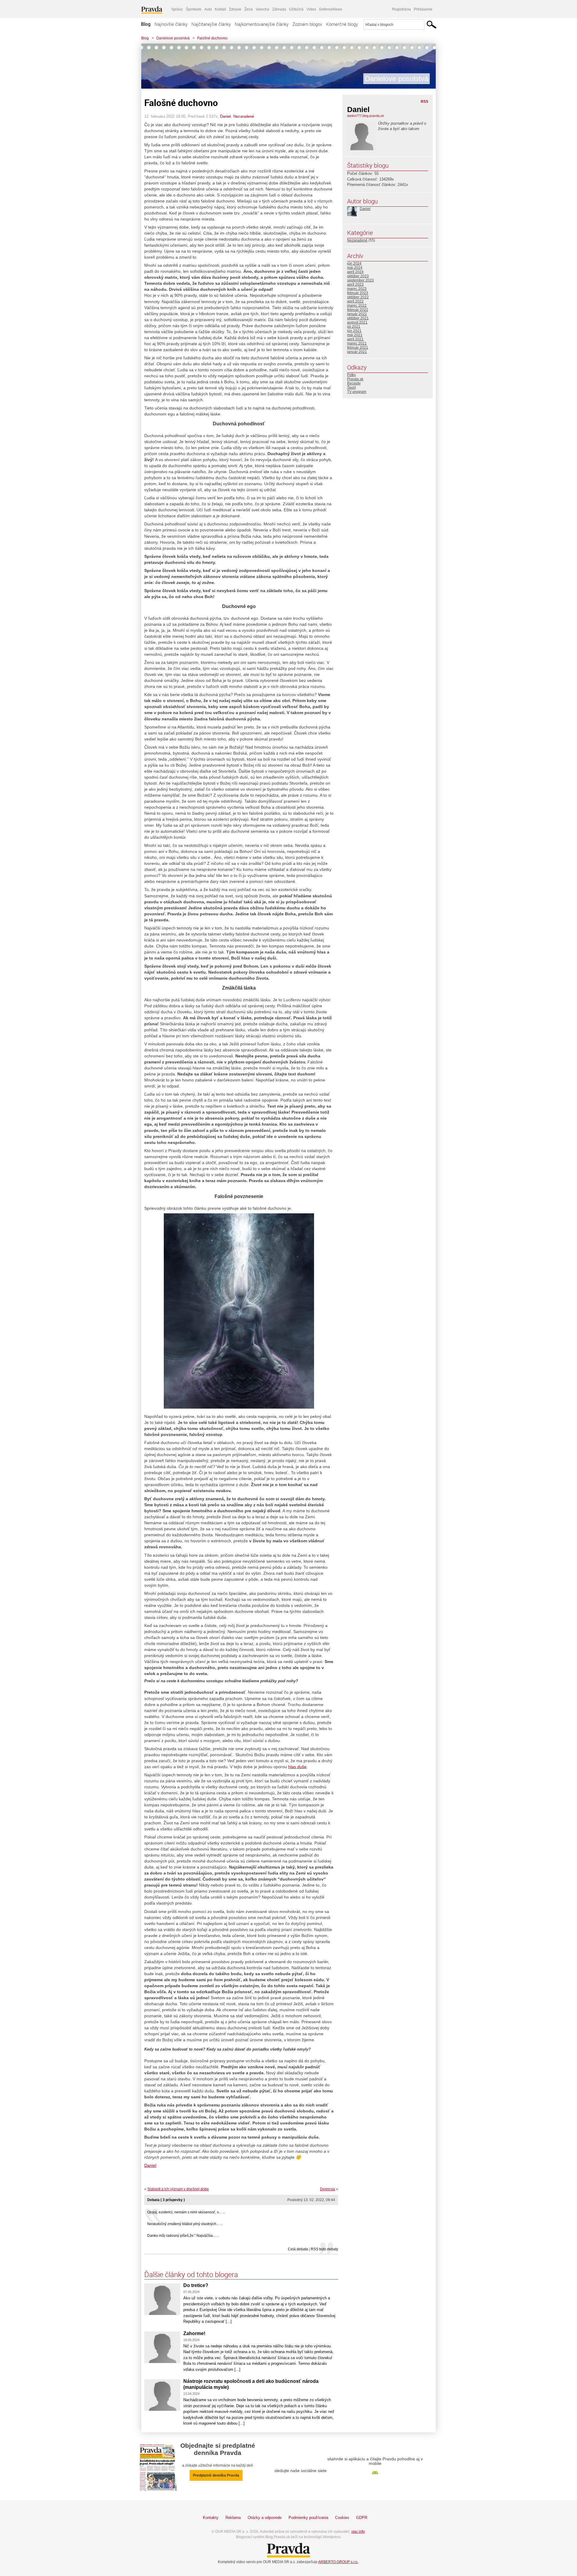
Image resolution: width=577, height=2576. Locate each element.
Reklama (233, 2518)
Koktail (220, 9)
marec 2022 (357, 306)
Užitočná (296, 9)
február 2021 (358, 348)
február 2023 (358, 293)
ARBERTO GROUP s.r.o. (338, 2562)
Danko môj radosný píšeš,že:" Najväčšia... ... (183, 2236)
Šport (351, 388)
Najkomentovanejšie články (262, 24)
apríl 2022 (355, 301)
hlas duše (297, 1767)
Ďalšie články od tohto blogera (191, 2274)
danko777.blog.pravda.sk (366, 116)
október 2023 (358, 276)
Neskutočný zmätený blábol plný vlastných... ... (185, 2224)
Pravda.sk (355, 379)
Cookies (342, 2518)
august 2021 (357, 322)
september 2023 (360, 280)
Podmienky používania (308, 2518)
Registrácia (401, 9)
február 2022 (358, 310)
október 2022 (358, 297)
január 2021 (357, 352)
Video (311, 9)
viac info (358, 2532)
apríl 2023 (355, 284)
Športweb (194, 9)
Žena (249, 9)
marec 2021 (357, 343)
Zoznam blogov (307, 24)
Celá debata (298, 2249)
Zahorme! (194, 2333)
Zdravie (235, 9)
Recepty (354, 383)
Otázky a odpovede (265, 2518)
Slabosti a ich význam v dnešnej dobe (178, 2189)
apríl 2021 (355, 339)
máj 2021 (355, 335)
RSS (424, 102)
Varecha (263, 9)
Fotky (351, 375)
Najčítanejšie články (211, 24)
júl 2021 (354, 327)
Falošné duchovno (212, 38)
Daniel (225, 116)
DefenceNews (331, 9)
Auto (208, 9)
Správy (177, 9)
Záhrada (279, 9)
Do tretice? (196, 2285)
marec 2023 (357, 289)
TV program (357, 392)
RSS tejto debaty (324, 2249)
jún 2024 (354, 263)
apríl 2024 (355, 272)
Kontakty (211, 2518)
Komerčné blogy (342, 24)
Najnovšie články (171, 24)
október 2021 (358, 318)
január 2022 (357, 314)
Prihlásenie (423, 9)
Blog (146, 24)
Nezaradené (244, 116)
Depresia (328, 2189)
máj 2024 (355, 268)
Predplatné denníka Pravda (216, 2475)
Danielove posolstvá (173, 38)
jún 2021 (354, 331)
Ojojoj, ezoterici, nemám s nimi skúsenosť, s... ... (186, 2212)
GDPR (362, 2518)
